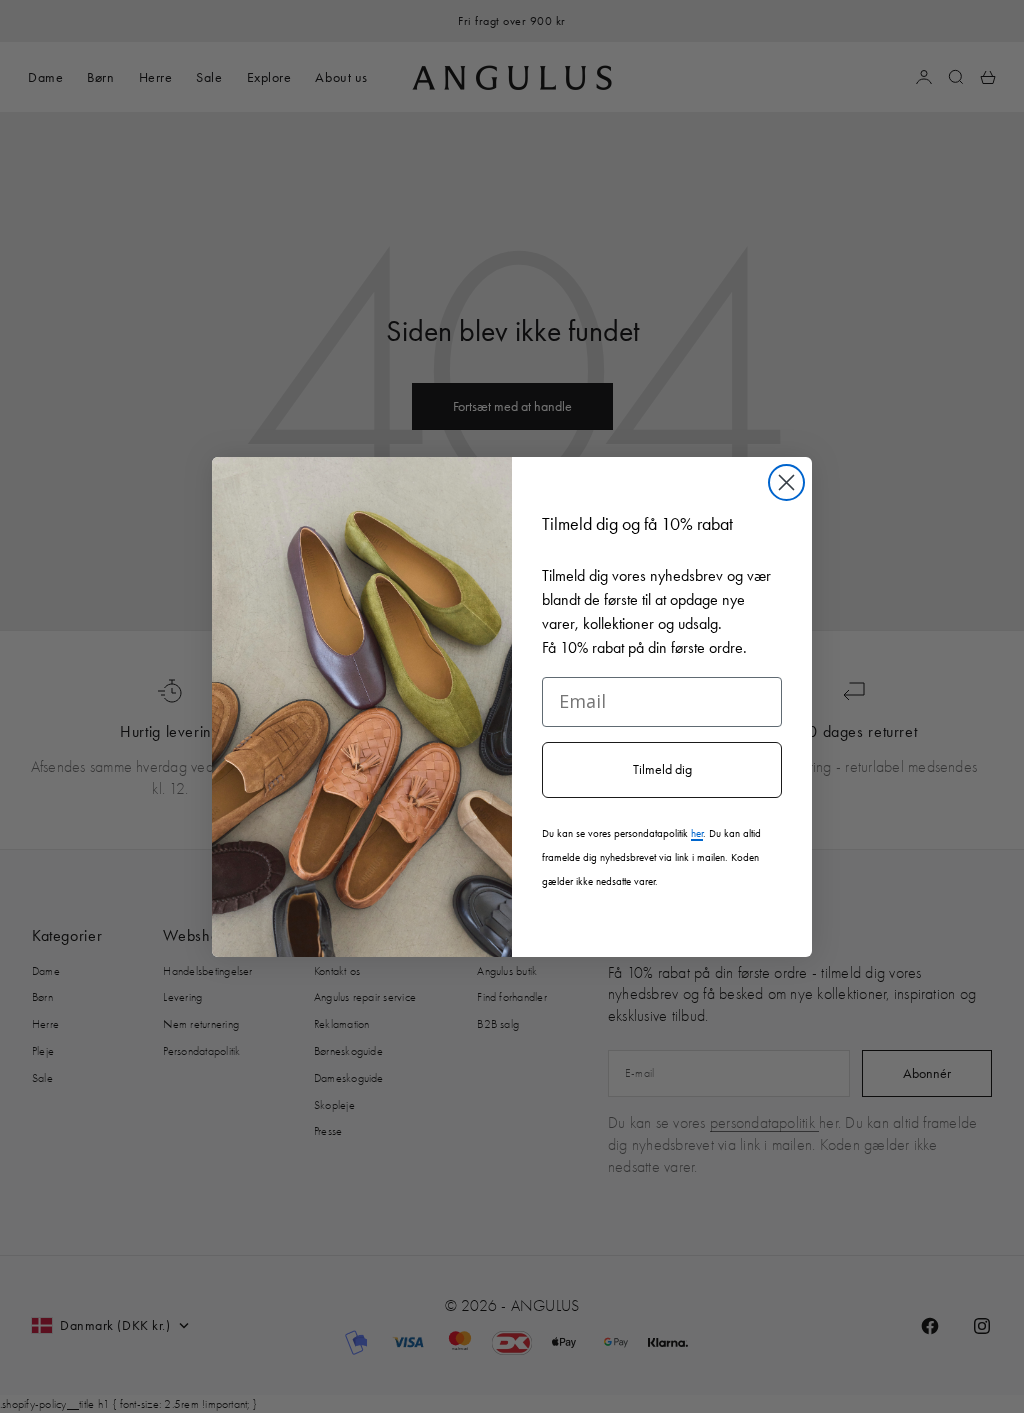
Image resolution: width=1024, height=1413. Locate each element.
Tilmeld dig (662, 769)
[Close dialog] (786, 482)
